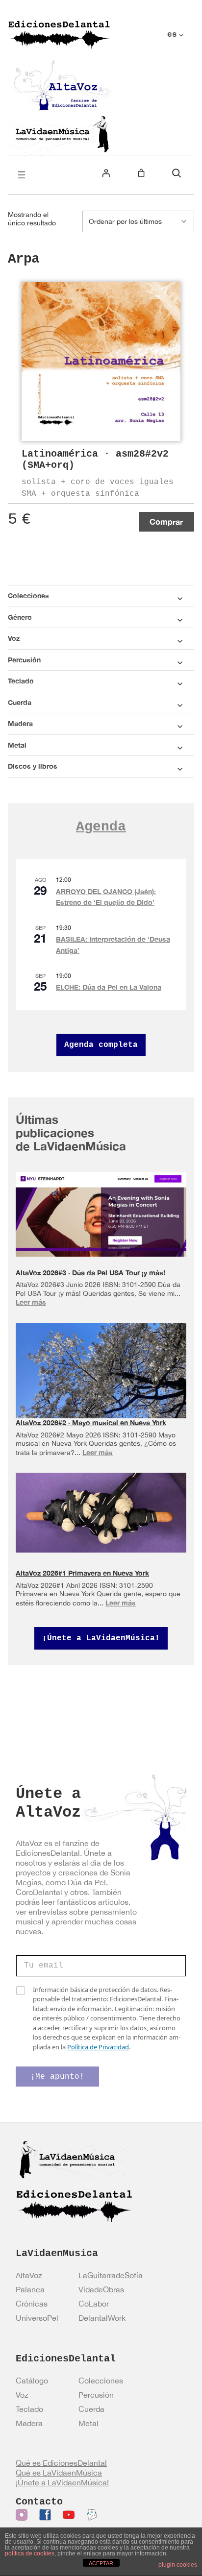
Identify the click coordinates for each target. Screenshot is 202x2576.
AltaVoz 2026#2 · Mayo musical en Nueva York (91, 1422)
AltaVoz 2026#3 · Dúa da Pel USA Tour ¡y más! (90, 1273)
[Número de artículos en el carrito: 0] (141, 173)
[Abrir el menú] (22, 175)
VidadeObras (101, 2289)
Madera (29, 2423)
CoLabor (94, 2304)
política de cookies (30, 2553)
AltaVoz (29, 2275)
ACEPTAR (101, 2563)
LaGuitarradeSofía (111, 2275)
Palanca (30, 2289)
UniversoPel (37, 2318)
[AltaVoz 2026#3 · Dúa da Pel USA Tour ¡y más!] (101, 1215)
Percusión (96, 2395)
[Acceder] (106, 173)
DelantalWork (102, 2318)
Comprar (166, 522)
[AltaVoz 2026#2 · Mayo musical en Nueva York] (101, 1377)
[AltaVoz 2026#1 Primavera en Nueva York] (101, 1512)
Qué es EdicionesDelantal (61, 2463)
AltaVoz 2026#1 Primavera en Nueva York (82, 1573)
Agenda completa (101, 1045)
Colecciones (101, 2381)
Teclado (29, 2409)
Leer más (31, 1302)
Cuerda (91, 2409)
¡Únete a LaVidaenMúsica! (101, 1638)
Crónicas (32, 2304)
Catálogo (32, 2381)
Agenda (101, 827)
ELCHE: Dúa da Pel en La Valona (109, 987)
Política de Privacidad (98, 2047)
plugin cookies (178, 2565)
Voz (22, 2395)
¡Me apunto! (57, 2077)
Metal (88, 2423)
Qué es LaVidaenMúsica (59, 2473)
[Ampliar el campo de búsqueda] (177, 173)
